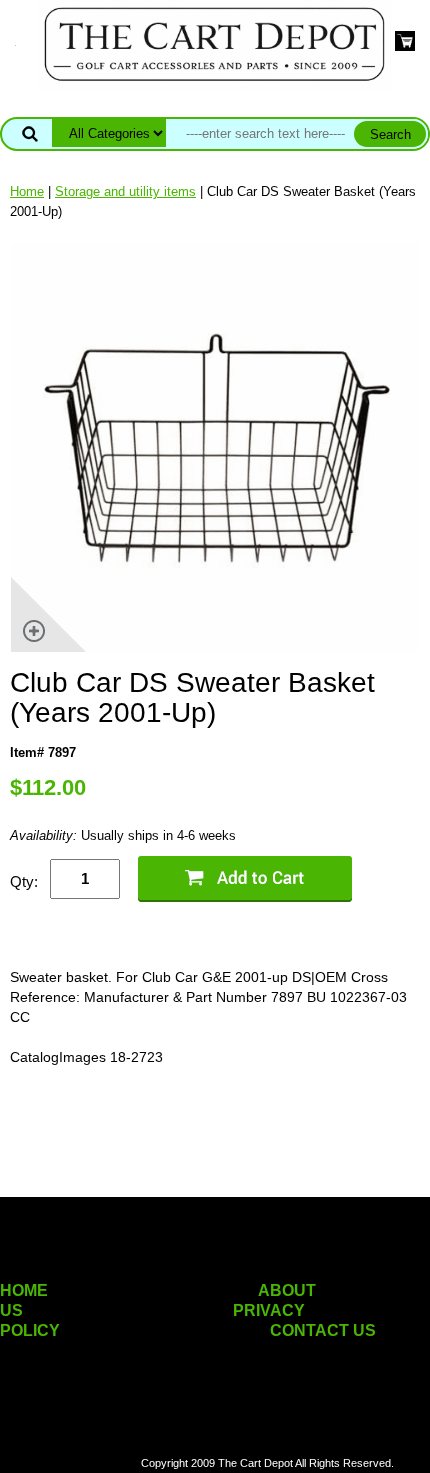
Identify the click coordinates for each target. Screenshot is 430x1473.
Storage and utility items (125, 191)
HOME (24, 1290)
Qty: (24, 881)
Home (27, 191)
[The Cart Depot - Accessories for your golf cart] (215, 43)
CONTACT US (323, 1330)
